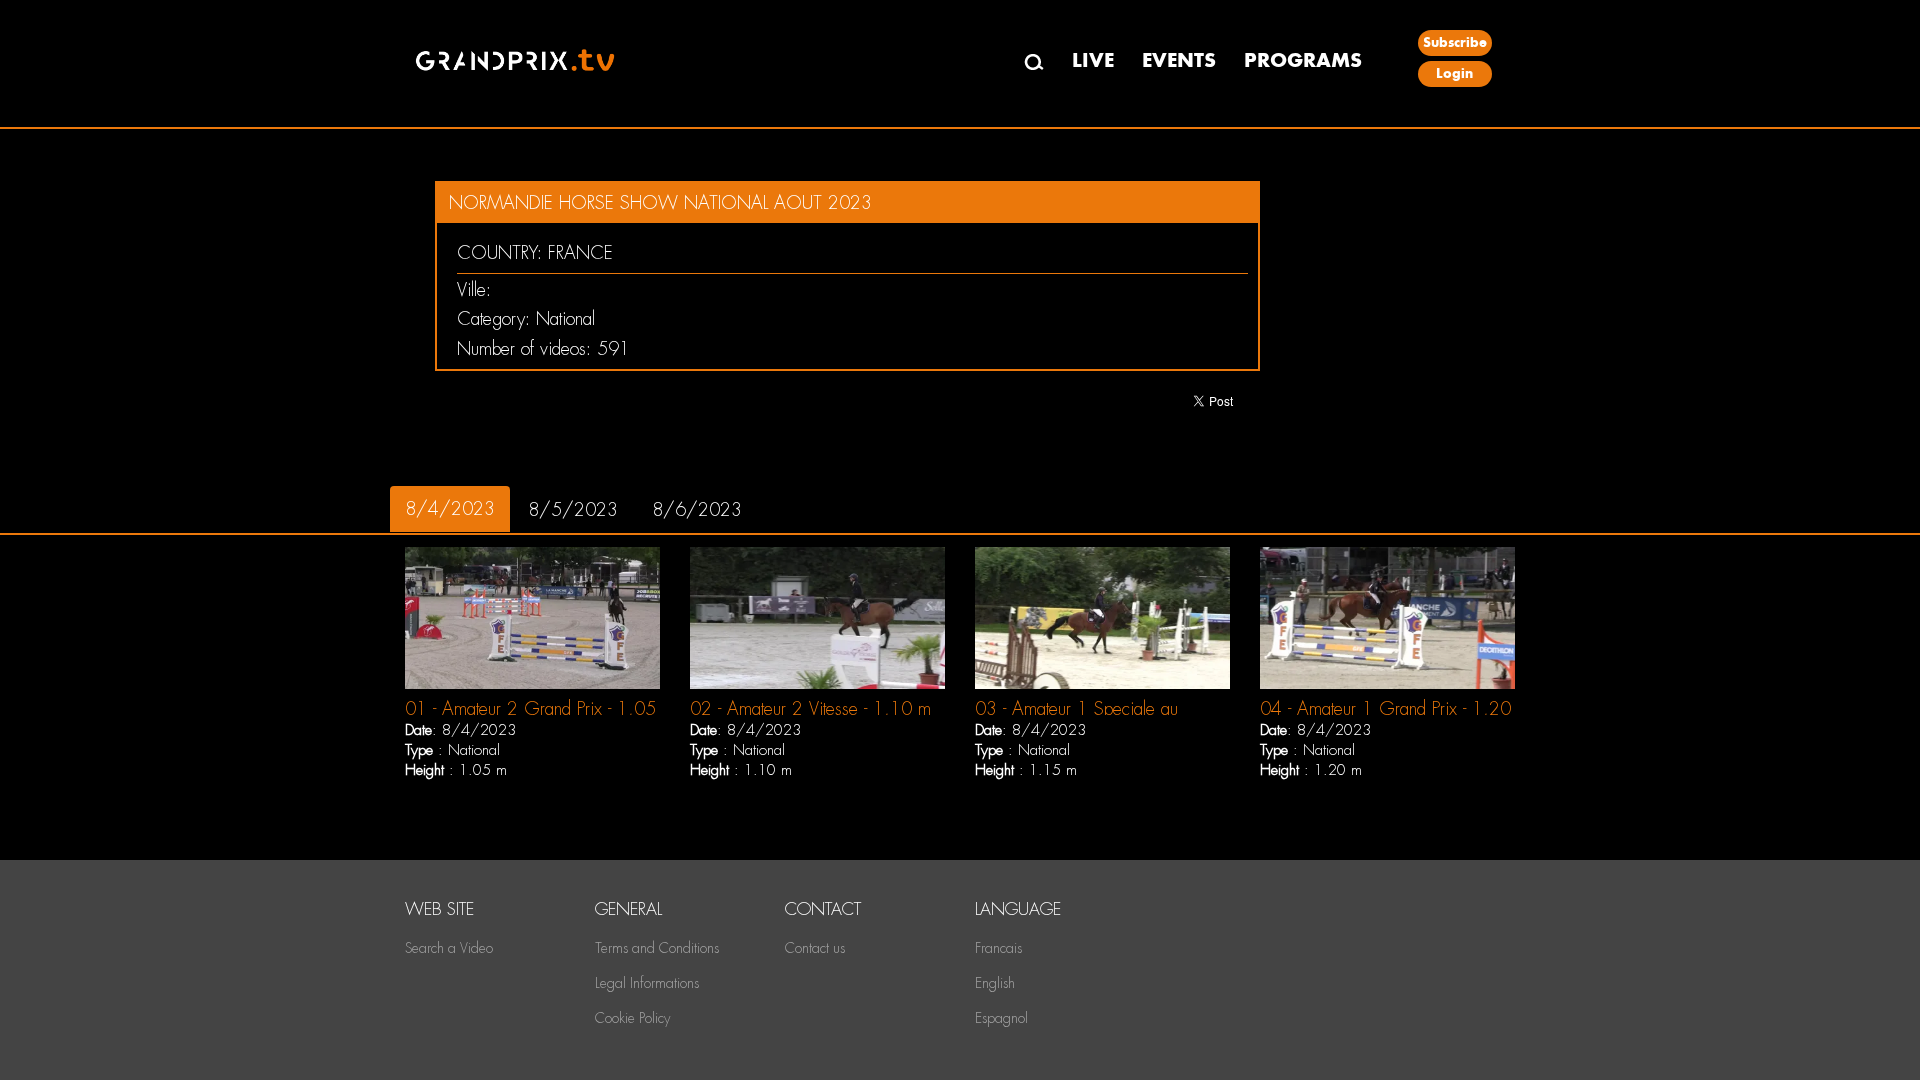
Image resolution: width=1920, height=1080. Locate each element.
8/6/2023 (697, 509)
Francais (998, 948)
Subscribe (1455, 42)
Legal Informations (647, 983)
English (995, 983)
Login (1454, 73)
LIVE (1093, 60)
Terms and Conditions (657, 948)
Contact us (815, 948)
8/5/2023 (573, 509)
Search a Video (449, 948)
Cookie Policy (632, 1018)
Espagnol (1001, 1018)
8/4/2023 (450, 508)
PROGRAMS (1303, 60)
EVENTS (1179, 60)
